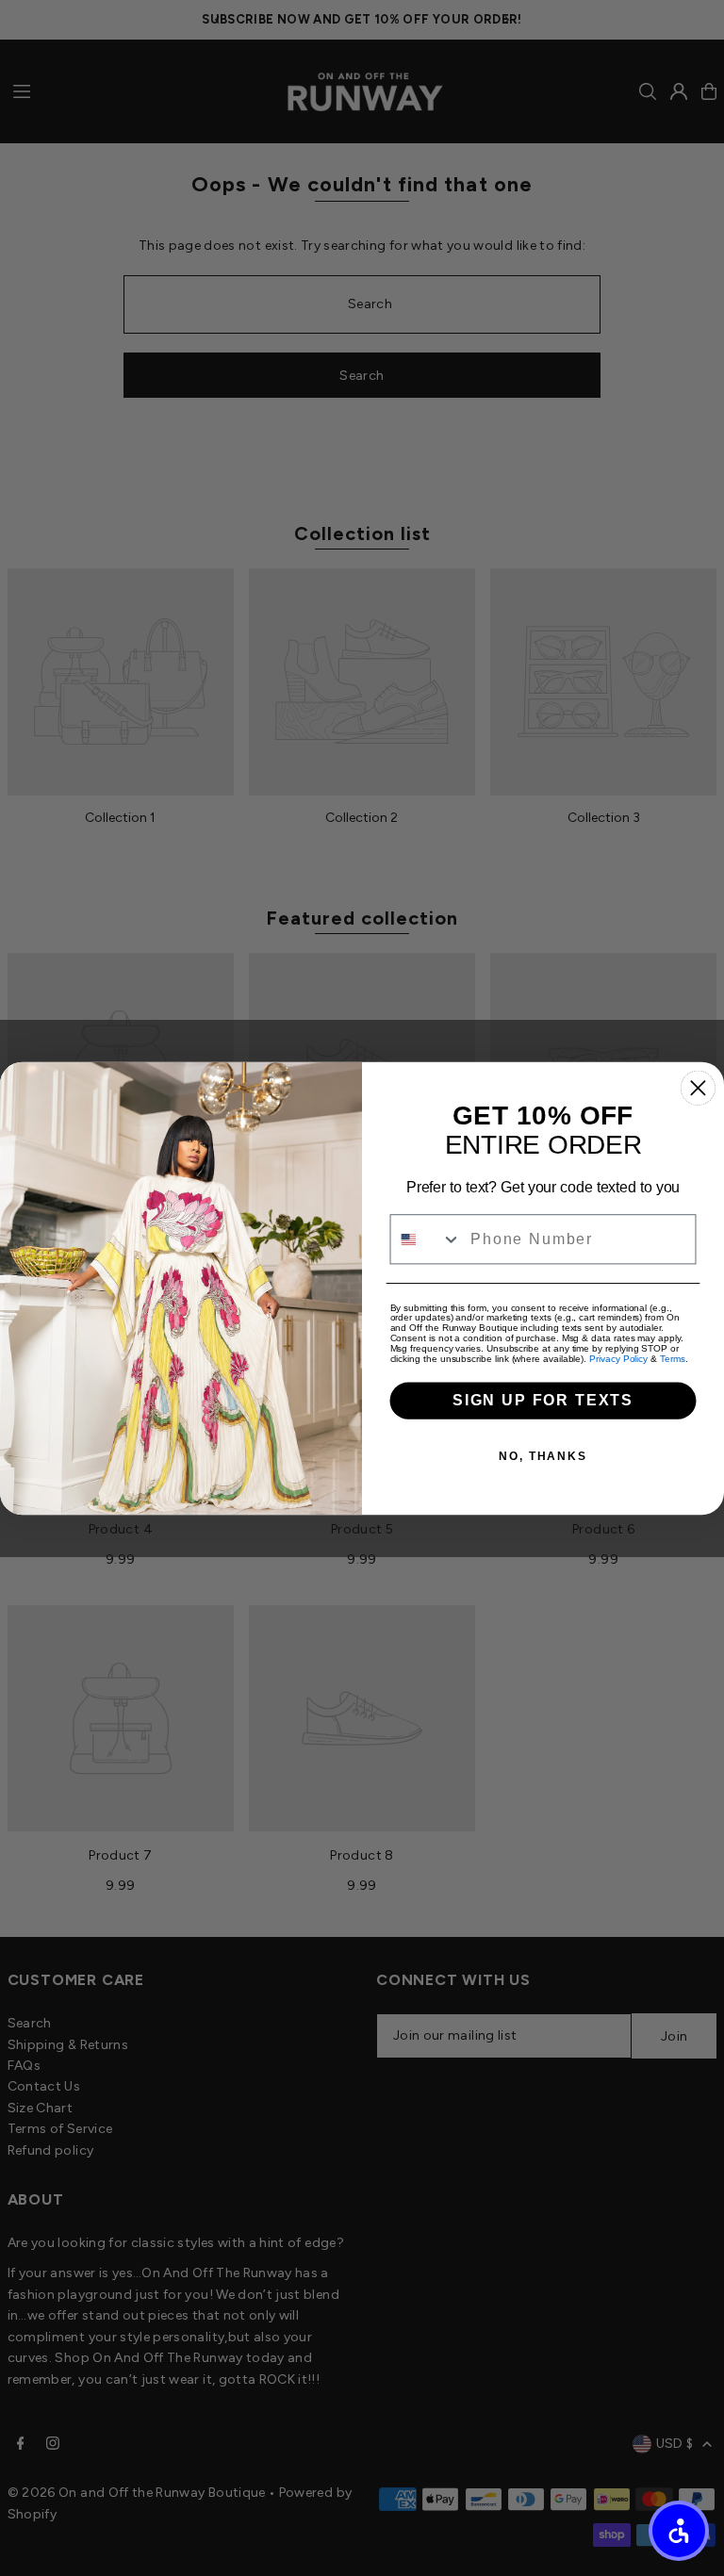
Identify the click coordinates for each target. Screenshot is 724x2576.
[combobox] (427, 1239)
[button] (679, 2531)
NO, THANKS (543, 1456)
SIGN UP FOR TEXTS (543, 1400)
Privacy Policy (618, 1359)
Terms (673, 1359)
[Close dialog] (698, 1087)
